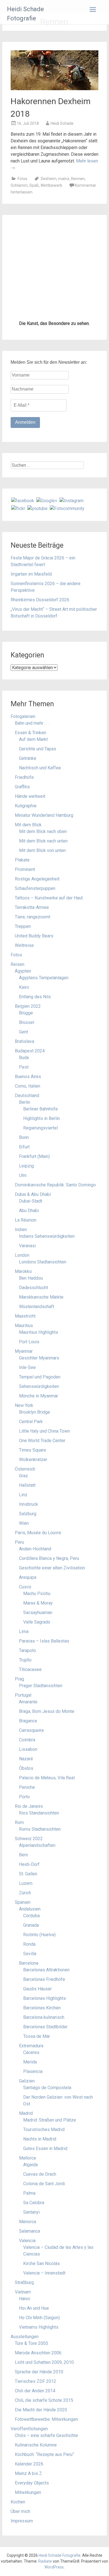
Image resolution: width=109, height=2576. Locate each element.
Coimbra (27, 2071)
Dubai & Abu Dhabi (33, 1525)
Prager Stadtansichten (41, 2016)
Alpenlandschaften (37, 2176)
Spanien (23, 2233)
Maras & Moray (38, 1934)
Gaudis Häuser (37, 2320)
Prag (19, 2010)
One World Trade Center (42, 1771)
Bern (23, 2186)
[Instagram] (72, 831)
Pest (24, 1398)
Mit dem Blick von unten (42, 1181)
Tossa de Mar (37, 2367)
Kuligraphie (26, 1137)
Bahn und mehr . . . (32, 1054)
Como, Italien (28, 1417)
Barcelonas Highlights (45, 2329)
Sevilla (30, 2284)
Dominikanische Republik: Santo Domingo (55, 1516)
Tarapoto (28, 1981)
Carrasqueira (31, 2061)
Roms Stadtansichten (40, 2160)
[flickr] (18, 839)
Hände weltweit (30, 1127)
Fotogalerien (23, 1047)
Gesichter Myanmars (39, 1689)
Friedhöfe (24, 1108)
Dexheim (49, 179)
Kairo (24, 1318)
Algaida (30, 2495)
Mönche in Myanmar (39, 1727)
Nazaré (26, 2090)
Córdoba (31, 2246)
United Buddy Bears (34, 1267)
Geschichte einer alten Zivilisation (52, 1899)
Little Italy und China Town (44, 1762)
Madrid (26, 2444)
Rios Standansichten (39, 2144)
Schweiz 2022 (29, 2169)
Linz (23, 1826)
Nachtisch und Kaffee (40, 1099)
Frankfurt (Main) (34, 1487)
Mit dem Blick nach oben (43, 1162)
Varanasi (27, 1577)
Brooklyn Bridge (35, 1743)
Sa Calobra (34, 2533)
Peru (19, 1873)
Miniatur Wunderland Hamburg (44, 1146)
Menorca (28, 2552)
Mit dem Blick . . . (31, 1156)
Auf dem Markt (33, 1070)
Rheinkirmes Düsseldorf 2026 (40, 931)
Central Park (31, 1752)
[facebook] (23, 831)
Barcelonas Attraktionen (46, 2301)
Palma (29, 2524)
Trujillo (25, 1991)
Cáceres (31, 2383)
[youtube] (37, 839)
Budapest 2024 (30, 1382)
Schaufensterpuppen (35, 1219)
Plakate (22, 1191)
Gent (23, 1363)
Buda (24, 1388)
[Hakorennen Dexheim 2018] (54, 89)
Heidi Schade (62, 123)
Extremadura (31, 2377)
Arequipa (28, 1908)
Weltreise (24, 1276)
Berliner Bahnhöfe (41, 1440)
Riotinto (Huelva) (39, 2265)
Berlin (25, 1433)
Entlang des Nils (35, 1327)
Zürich (25, 2224)
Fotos (22, 179)
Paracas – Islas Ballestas (44, 1972)
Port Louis (29, 1673)
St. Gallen (28, 2205)
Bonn (24, 1468)
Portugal (23, 2026)
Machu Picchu (37, 1924)
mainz (64, 179)
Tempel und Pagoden (40, 1708)
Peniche (27, 2118)
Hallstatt (27, 1816)
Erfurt (24, 1478)
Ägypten (23, 1302)
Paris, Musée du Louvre (38, 1863)
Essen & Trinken (30, 1063)
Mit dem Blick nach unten (43, 1172)
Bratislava (24, 1372)
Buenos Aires (28, 1407)
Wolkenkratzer (33, 1790)
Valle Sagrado (37, 1953)
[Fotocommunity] (67, 839)
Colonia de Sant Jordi (44, 2514)
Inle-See (27, 1698)
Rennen (78, 179)
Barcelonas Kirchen (42, 2339)
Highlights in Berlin (42, 1449)
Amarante (28, 2033)
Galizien (27, 2412)
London (22, 1586)
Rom (19, 2153)
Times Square (33, 1781)
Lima (24, 1962)
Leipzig (26, 1497)
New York (24, 1736)
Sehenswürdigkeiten (39, 1717)
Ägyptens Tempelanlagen (44, 1309)
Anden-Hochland (35, 1880)
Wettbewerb (51, 185)
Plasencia (33, 2402)
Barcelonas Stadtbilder (45, 2358)
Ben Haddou (31, 1609)
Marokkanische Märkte (41, 1628)
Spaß (34, 185)
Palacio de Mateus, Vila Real (47, 2109)
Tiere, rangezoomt (33, 1248)
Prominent (25, 1200)
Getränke (28, 1089)
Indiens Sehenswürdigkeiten (47, 1567)
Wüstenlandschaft (37, 1637)
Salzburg (28, 1844)
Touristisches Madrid (44, 2460)
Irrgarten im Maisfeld (31, 905)
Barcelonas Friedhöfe (44, 2310)
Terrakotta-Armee (32, 1238)
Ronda (29, 2275)
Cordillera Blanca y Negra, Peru (49, 1889)
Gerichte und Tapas (38, 1080)
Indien (21, 1560)
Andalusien (30, 2240)
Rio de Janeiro (29, 2137)
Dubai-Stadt (31, 1532)
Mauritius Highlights (39, 1663)
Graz (23, 1807)
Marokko (23, 1602)
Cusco (25, 1918)
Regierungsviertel (41, 1459)
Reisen (17, 1295)
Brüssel (27, 1353)
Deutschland (27, 1426)
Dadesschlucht (34, 1618)
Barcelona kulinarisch (44, 2348)
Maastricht (25, 1647)
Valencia (27, 2571)
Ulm (23, 1506)
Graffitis (22, 1118)
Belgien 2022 (28, 1337)
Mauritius (24, 1656)
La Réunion (26, 1551)
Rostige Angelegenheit (37, 1210)
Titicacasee (30, 2000)
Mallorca (27, 2489)
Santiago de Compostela (47, 2418)
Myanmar (24, 1682)
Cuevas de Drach (40, 2505)
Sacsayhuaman (38, 1943)
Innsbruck (29, 1835)
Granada (31, 2256)
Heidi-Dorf (29, 2195)
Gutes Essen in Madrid (45, 2479)
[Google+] (47, 831)
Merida (30, 2393)
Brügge (26, 1344)
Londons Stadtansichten (43, 1593)
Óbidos (26, 2099)
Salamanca (29, 2562)
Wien (24, 1854)
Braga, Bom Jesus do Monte (47, 2042)
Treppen (23, 1257)
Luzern (26, 2214)
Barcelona (29, 2294)
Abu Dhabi (29, 1541)
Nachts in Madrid (40, 2470)
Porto (24, 2128)
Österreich (25, 1800)
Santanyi (31, 2543)
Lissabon (28, 2080)
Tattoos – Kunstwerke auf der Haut (49, 1229)
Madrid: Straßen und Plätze (50, 2451)
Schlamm (19, 185)
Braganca (28, 2052)
